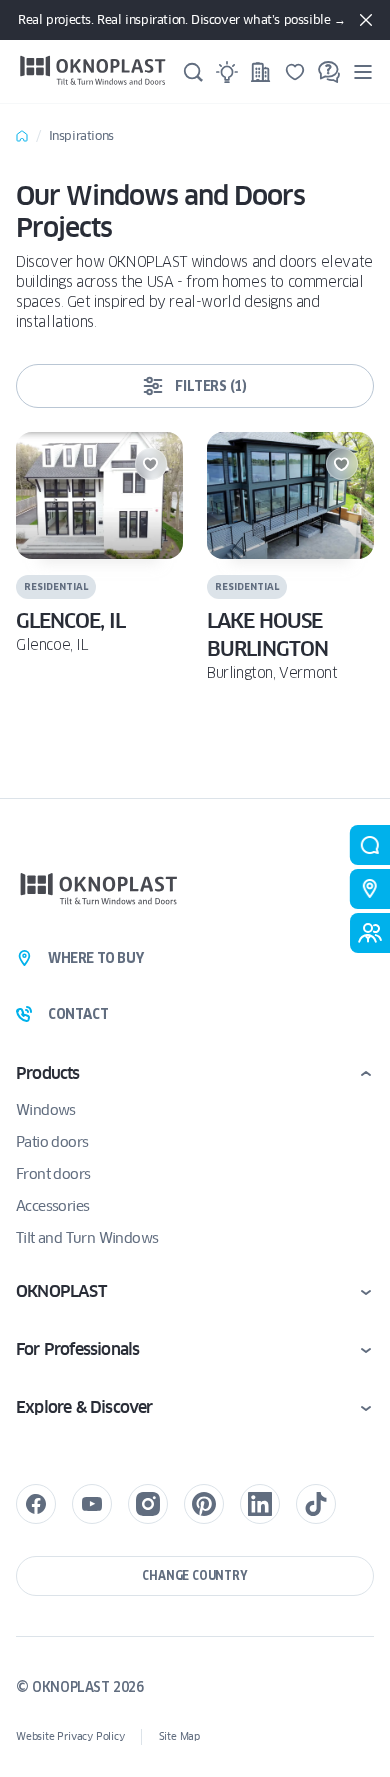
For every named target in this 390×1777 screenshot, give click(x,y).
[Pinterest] (204, 1504)
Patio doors (52, 1142)
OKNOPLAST (61, 1291)
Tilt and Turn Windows (87, 1238)
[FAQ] (329, 72)
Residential (56, 586)
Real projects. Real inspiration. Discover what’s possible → (181, 19)
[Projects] (261, 72)
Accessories (52, 1206)
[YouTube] (92, 1504)
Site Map (179, 1736)
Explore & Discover (84, 1407)
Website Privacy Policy (70, 1736)
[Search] (193, 72)
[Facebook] (36, 1504)
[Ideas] (227, 72)
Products (48, 1073)
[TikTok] (316, 1504)
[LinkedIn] (260, 1504)
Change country (194, 1575)
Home (22, 136)
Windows (46, 1110)
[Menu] (363, 71)
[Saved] (295, 72)
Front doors (53, 1174)
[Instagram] (148, 1504)
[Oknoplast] (93, 71)
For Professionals (77, 1349)
